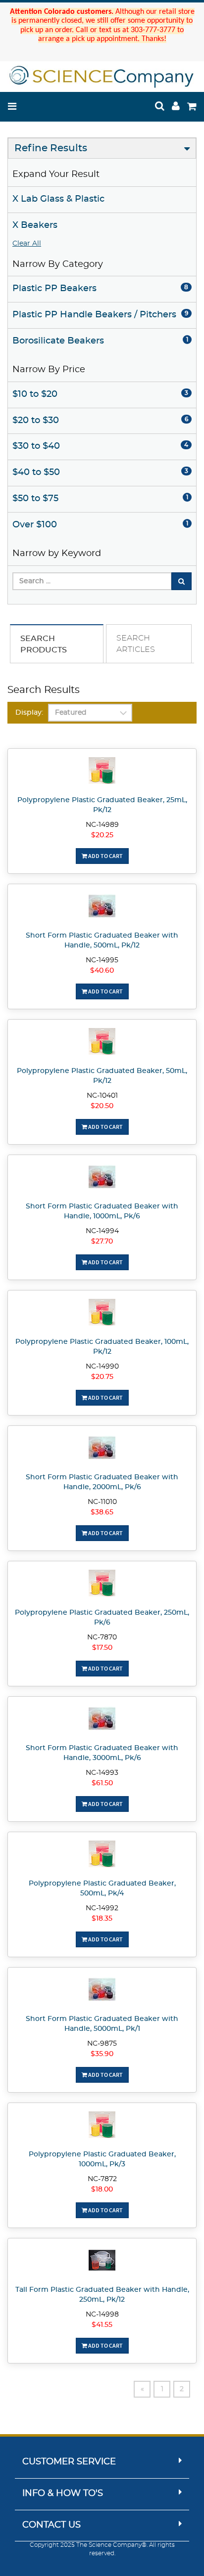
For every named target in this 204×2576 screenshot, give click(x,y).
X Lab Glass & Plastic (58, 199)
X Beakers (35, 225)
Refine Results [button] (51, 148)
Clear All (27, 244)
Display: (29, 713)
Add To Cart (105, 856)
